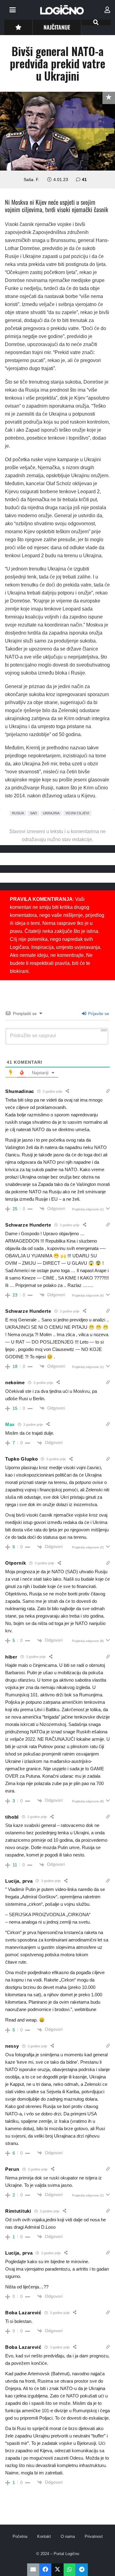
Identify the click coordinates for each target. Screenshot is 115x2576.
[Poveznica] (107, 10)
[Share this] (45, 2570)
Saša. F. (31, 179)
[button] (13, 10)
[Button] (18, 27)
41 (84, 179)
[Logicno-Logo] (62, 10)
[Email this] (33, 2570)
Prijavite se (98, 1014)
